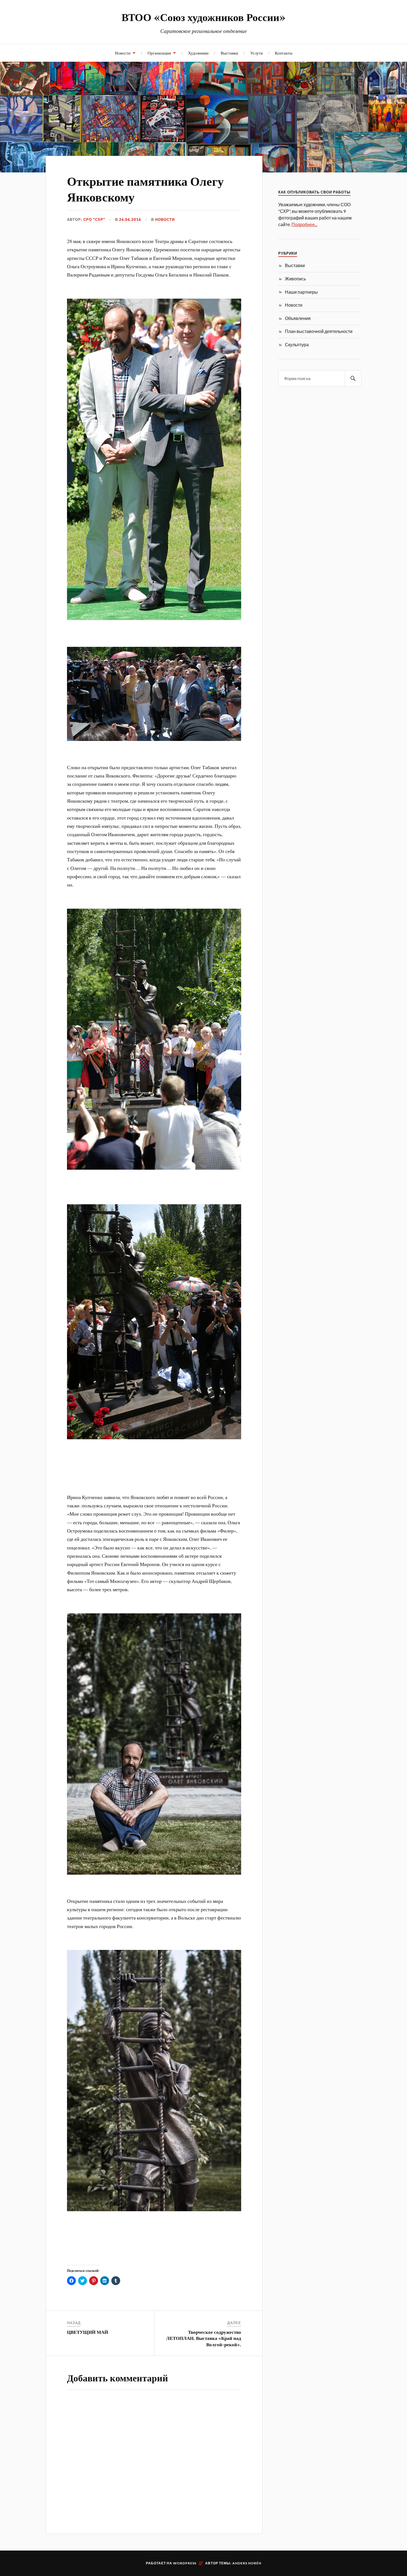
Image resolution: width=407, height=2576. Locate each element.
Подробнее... (304, 224)
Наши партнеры (301, 292)
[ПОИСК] (353, 378)
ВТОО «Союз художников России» (203, 17)
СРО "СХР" (94, 219)
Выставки (229, 53)
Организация (159, 53)
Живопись (295, 279)
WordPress (185, 2563)
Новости (123, 53)
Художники (198, 53)
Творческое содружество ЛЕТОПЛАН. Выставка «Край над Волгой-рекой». (204, 2338)
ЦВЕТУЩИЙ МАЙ (87, 2332)
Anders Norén (247, 2563)
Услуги (257, 53)
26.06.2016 (130, 219)
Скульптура (297, 344)
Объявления (298, 318)
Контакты (284, 53)
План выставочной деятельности (319, 331)
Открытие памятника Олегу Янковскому (145, 188)
